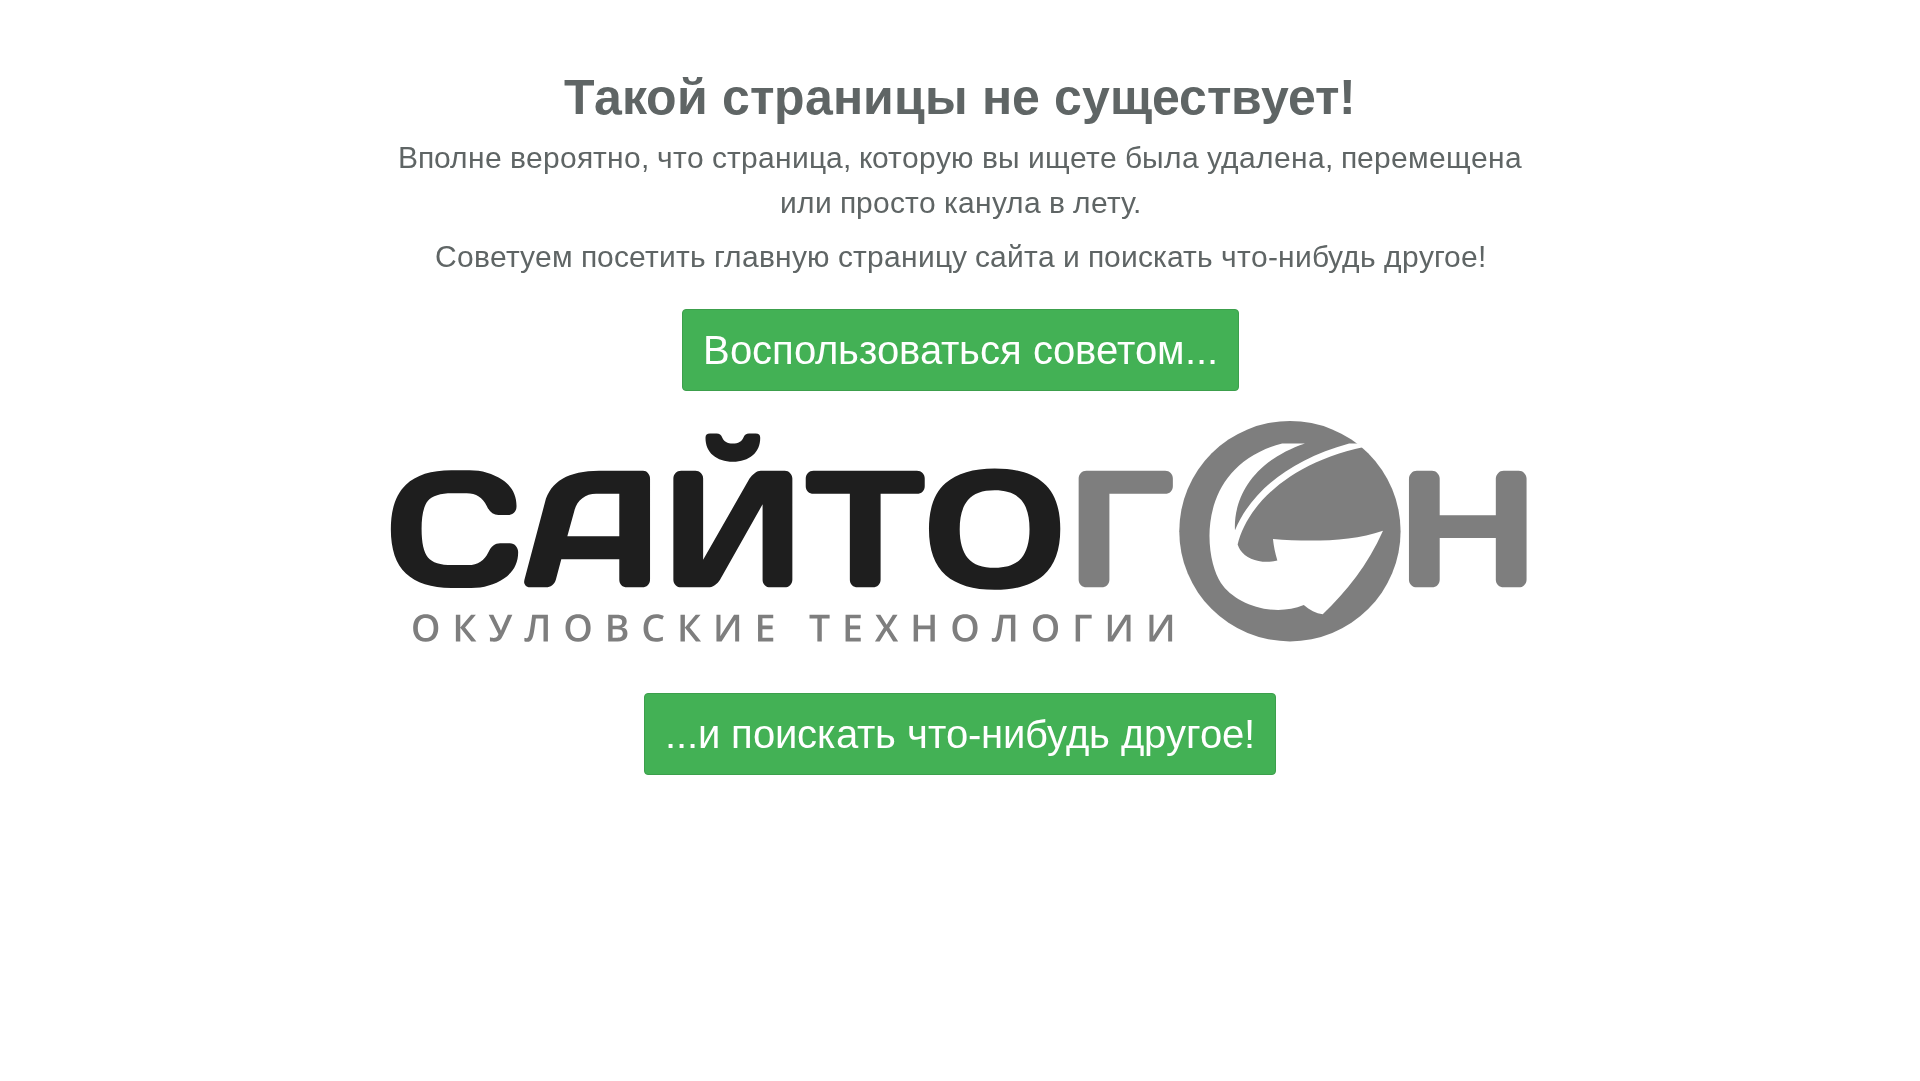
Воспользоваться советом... (960, 350)
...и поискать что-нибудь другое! (960, 734)
